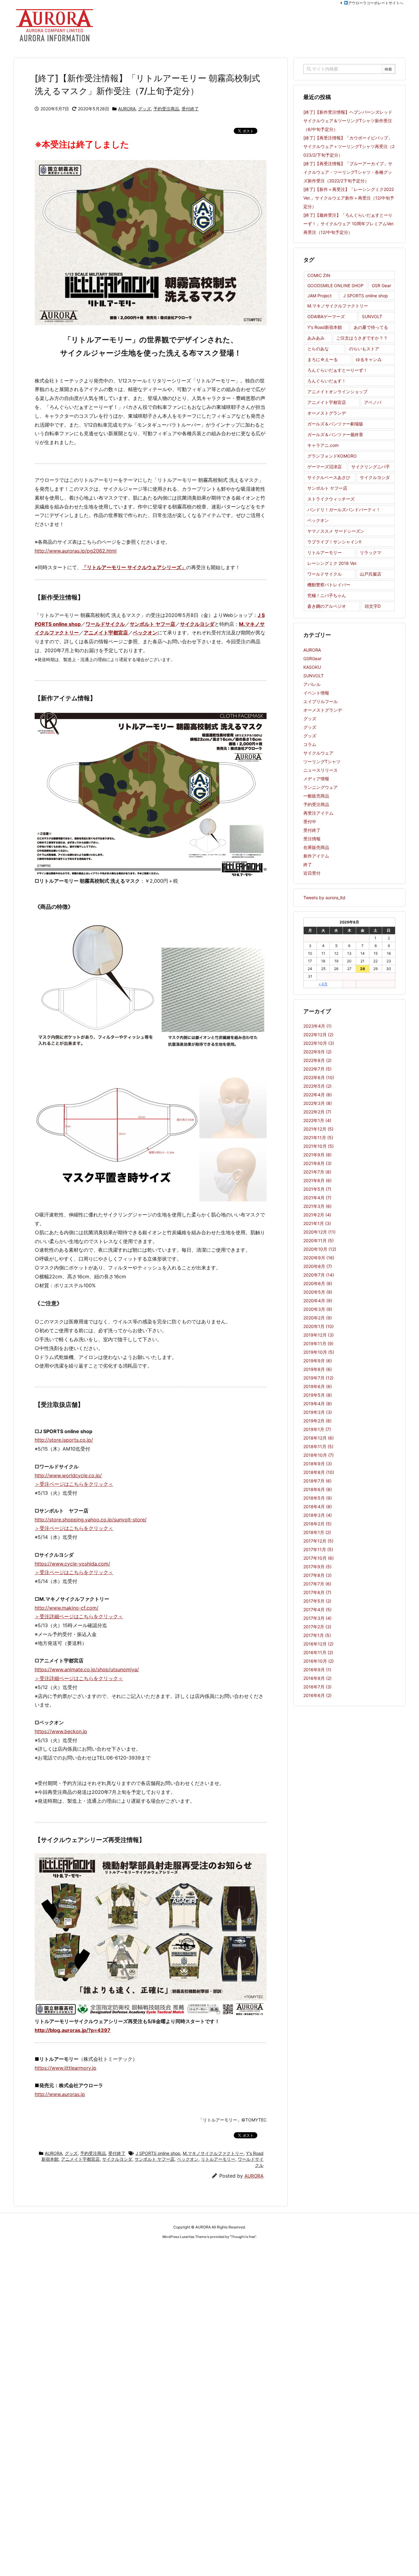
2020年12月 (319, 1232)
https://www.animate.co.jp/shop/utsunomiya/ (87, 1669)
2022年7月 (317, 1069)
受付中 (310, 822)
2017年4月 (317, 1610)
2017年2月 (317, 1627)
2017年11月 (318, 1549)
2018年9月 (318, 1464)
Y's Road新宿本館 (325, 327)
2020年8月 (318, 1266)
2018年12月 (319, 1438)
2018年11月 (318, 1446)
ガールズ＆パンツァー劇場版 (335, 424)
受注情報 (312, 839)
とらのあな (318, 349)
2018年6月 (318, 1489)
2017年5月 (317, 1601)
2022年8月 (317, 1060)
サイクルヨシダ (197, 624)
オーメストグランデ (327, 413)
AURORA (127, 109)
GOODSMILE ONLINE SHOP (335, 285)
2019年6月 (318, 1386)
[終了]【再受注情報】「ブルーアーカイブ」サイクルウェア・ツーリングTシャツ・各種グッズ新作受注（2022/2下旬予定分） (348, 172)
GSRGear (312, 658)
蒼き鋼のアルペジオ (327, 606)
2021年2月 (317, 1215)
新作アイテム (316, 856)
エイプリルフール (321, 701)
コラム (310, 744)
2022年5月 (317, 1086)
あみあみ (316, 338)
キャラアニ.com (323, 445)
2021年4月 (317, 1198)
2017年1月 (317, 1635)
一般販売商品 (316, 796)
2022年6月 (319, 1077)
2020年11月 (319, 1240)
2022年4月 (318, 1095)
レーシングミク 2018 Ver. (332, 563)
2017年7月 (317, 1584)
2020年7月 (319, 1275)
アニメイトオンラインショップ (337, 392)
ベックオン (145, 633)
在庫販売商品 (316, 847)
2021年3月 (317, 1206)
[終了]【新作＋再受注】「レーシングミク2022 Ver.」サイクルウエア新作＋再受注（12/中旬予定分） (349, 198)
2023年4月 (317, 1026)
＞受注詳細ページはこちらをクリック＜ (79, 1616)
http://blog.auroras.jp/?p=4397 (73, 2030)
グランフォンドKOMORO (332, 456)
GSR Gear (381, 285)
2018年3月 (318, 1515)
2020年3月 (318, 1309)
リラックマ (371, 552)
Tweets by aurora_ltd (324, 898)
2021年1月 (317, 1223)
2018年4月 (318, 1507)
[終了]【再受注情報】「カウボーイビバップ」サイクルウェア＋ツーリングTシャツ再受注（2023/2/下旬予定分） (349, 146)
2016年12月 (318, 1644)
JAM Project (319, 296)
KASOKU (312, 667)
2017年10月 (319, 1558)
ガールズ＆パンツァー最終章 (335, 434)
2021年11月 (318, 1138)
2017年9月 (317, 1567)
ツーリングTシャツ (322, 761)
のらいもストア (364, 349)
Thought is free (243, 2237)
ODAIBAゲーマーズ (326, 316)
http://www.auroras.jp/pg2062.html (76, 551)
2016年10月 (319, 1661)
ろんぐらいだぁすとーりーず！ (337, 370)
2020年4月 (318, 1301)
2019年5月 (318, 1395)
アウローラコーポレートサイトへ (376, 3)
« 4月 (323, 984)
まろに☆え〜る (323, 359)
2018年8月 (319, 1472)
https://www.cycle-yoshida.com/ (72, 1564)
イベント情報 (316, 693)
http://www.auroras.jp (60, 2094)
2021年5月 (317, 1189)
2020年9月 (319, 1258)
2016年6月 (317, 1695)
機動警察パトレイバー (329, 585)
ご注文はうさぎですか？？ (362, 338)
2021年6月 (317, 1180)
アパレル (312, 684)
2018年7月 (317, 1481)
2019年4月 (318, 1404)
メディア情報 (316, 779)
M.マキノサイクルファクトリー (213, 2153)
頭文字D (373, 606)
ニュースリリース (321, 770)
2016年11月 (318, 1652)
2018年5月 (318, 1498)
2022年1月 (317, 1120)
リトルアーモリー (218, 2159)
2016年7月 (317, 1687)
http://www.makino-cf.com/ (67, 1608)
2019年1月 (317, 1429)
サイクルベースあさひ (329, 477)
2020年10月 (320, 1249)
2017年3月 (317, 1618)
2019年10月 (319, 1352)
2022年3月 (318, 1103)
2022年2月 (317, 1112)
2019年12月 (319, 1335)
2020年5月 (318, 1292)
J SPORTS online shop (158, 2153)
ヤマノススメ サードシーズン (336, 531)
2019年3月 (318, 1412)
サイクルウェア (318, 753)
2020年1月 (319, 1326)
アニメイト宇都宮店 (106, 633)
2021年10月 (319, 1146)
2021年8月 (317, 1163)
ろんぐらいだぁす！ (327, 381)
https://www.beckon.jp (61, 1731)
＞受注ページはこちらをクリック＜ (74, 1484)
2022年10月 (319, 1043)
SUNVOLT (372, 316)
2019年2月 (317, 1421)
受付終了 (190, 109)
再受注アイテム (318, 813)
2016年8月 (317, 1678)
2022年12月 (318, 1035)
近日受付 (312, 873)
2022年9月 (317, 1052)
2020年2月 (318, 1318)
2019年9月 (318, 1361)
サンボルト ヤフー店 (152, 624)
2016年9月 (317, 1670)
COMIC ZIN (319, 275)
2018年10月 (319, 1455)
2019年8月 (318, 1369)
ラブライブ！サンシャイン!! (334, 542)
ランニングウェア (321, 787)
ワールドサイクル (105, 624)
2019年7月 (318, 1378)
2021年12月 (318, 1129)
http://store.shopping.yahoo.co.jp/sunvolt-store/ (91, 1520)
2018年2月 (317, 1524)
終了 (308, 864)
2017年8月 (317, 1575)
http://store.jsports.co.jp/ (64, 1440)
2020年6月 (318, 1283)
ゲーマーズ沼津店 (325, 467)
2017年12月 (318, 1541)
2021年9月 (317, 1155)
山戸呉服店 (371, 574)
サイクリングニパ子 (371, 467)
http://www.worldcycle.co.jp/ (68, 1475)
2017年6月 (317, 1592)
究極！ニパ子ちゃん (327, 595)
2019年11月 (318, 1343)
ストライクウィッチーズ (331, 499)
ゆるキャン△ (369, 359)
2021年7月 (317, 1172)
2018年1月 (317, 1532)
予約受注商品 (166, 109)
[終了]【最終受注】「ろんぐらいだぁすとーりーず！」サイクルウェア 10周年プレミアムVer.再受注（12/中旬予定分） (349, 224)
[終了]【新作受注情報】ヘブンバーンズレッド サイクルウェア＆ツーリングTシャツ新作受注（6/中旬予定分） (348, 121)
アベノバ (373, 402)
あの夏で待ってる (371, 327)
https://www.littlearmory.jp (65, 2068)
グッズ (144, 109)
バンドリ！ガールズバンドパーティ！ (344, 510)
